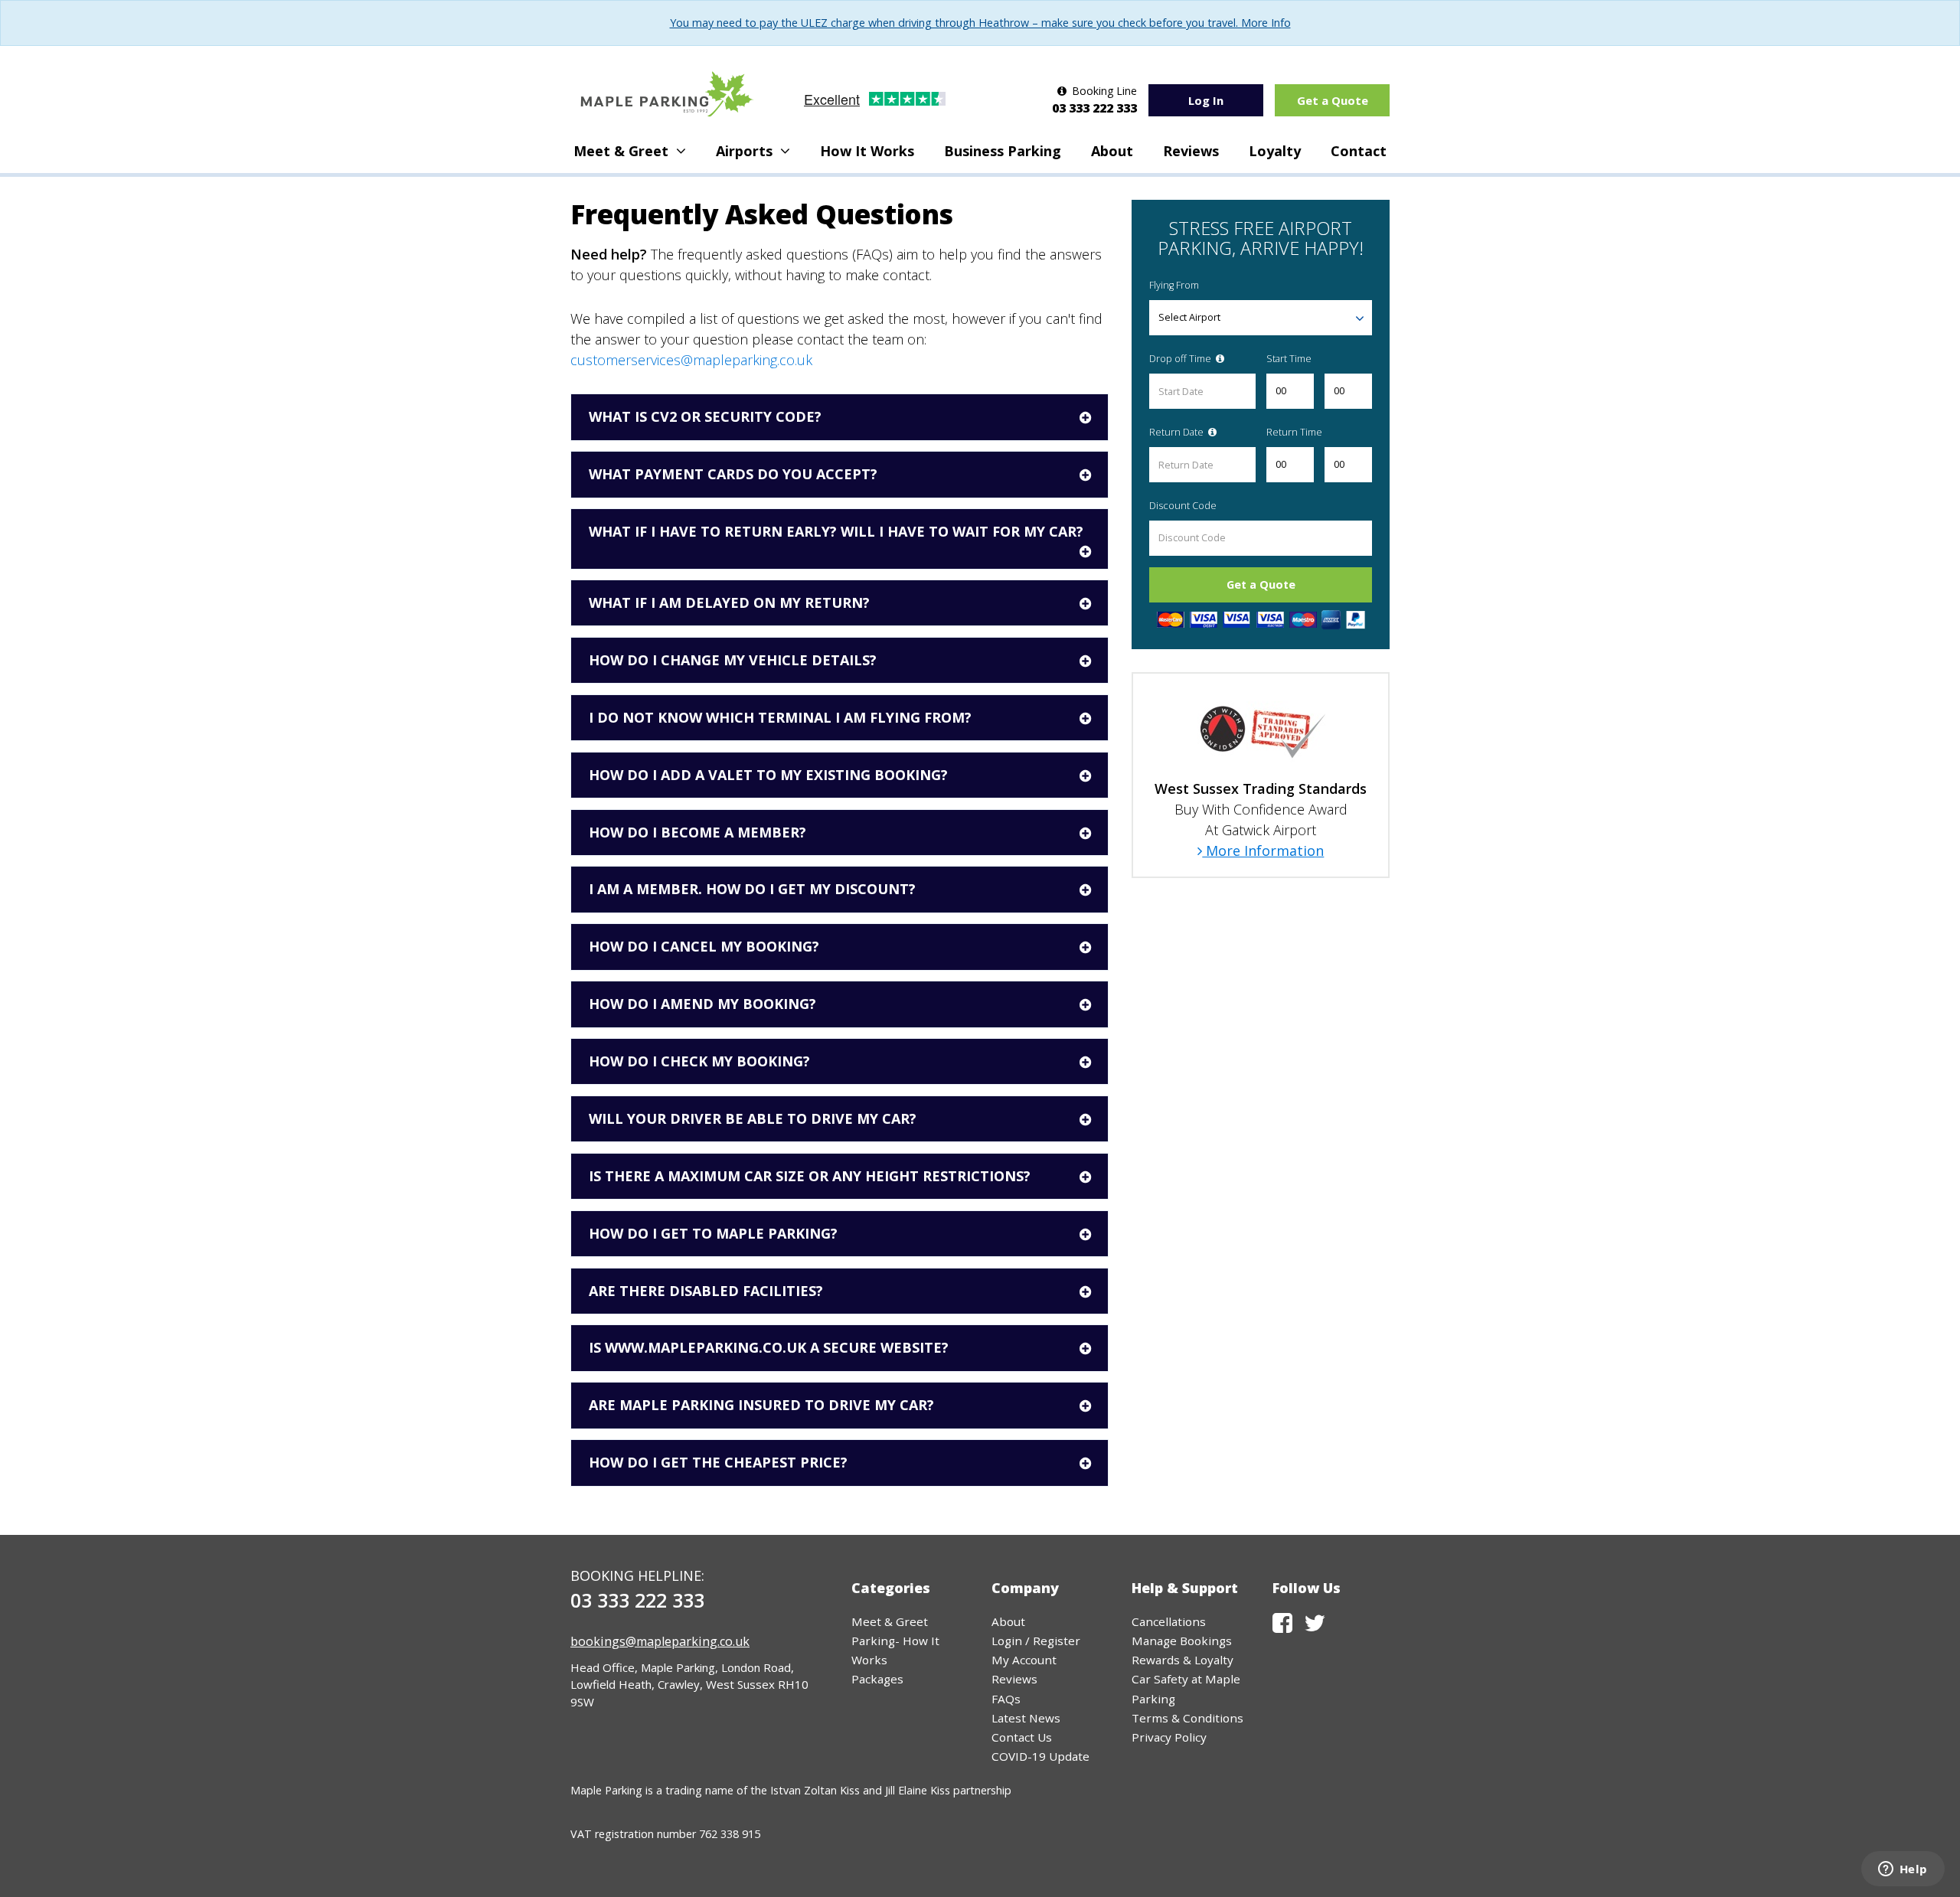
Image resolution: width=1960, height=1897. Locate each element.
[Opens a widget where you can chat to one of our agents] (1903, 1870)
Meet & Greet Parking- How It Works (895, 1641)
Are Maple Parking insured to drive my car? (761, 1405)
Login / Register (1036, 1641)
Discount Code (1183, 506)
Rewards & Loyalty (1183, 1660)
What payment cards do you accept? (733, 474)
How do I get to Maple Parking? (713, 1233)
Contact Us (1022, 1737)
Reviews (1191, 151)
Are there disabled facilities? (706, 1291)
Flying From (1174, 285)
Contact (1359, 151)
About (1112, 151)
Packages (877, 1679)
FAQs (1006, 1699)
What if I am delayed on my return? (729, 602)
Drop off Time (1181, 359)
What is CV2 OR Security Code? (705, 416)
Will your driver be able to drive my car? (753, 1118)
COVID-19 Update (1040, 1756)
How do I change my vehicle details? (733, 660)
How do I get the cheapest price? (718, 1462)
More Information (1263, 851)
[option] (1261, 775)
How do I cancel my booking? (704, 946)
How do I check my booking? (699, 1061)
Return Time (1294, 432)
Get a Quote (1333, 100)
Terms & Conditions (1187, 1718)
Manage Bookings (1182, 1641)
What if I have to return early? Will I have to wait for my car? (836, 531)
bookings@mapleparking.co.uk (660, 1641)
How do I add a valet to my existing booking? (768, 775)
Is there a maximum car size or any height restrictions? (810, 1176)
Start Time (1289, 359)
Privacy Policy (1169, 1737)
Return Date (1178, 432)
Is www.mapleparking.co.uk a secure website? (769, 1347)
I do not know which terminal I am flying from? (780, 717)
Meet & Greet (623, 151)
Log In (1206, 100)
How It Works (867, 151)
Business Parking (1003, 151)
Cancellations (1169, 1621)
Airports (746, 151)
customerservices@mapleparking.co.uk (691, 360)
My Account (1024, 1660)
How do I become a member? (697, 832)
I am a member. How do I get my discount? (752, 889)
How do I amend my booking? (702, 1004)
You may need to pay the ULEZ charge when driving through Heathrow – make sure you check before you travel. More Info (980, 23)
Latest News (1026, 1718)
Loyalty (1275, 151)
